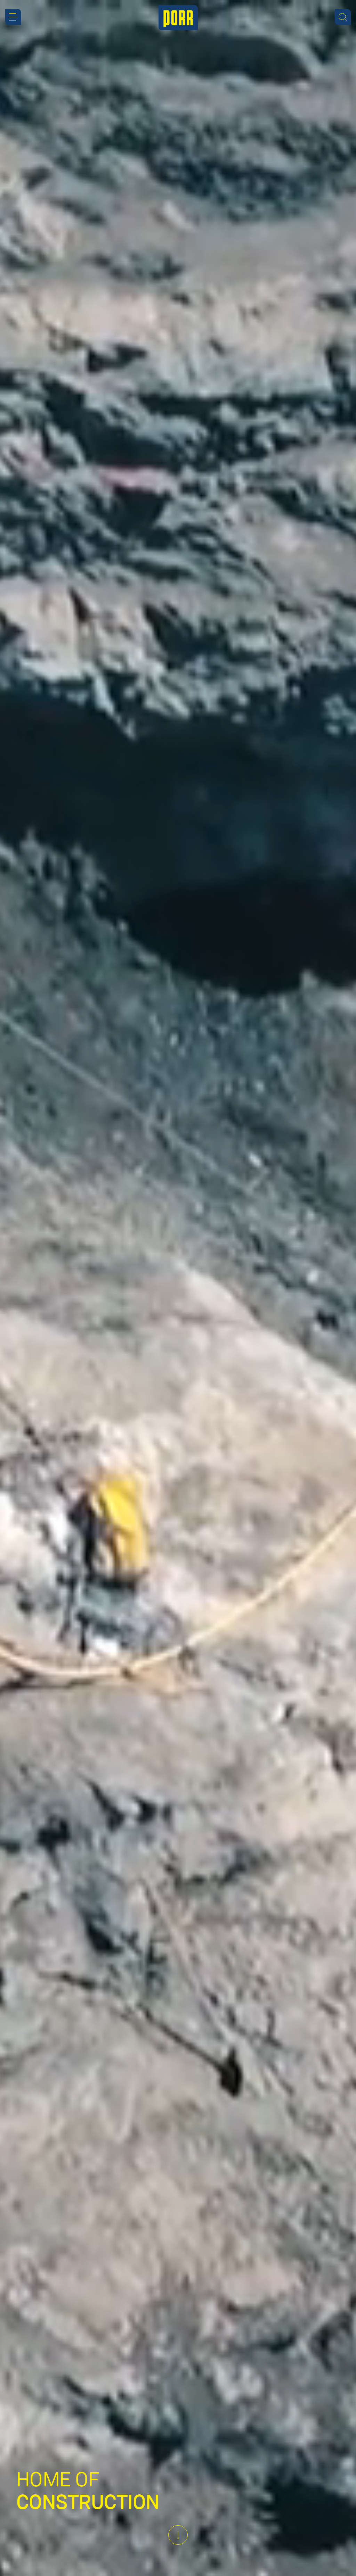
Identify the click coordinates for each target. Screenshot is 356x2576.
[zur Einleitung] (178, 2535)
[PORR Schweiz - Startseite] (178, 18)
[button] (13, 17)
